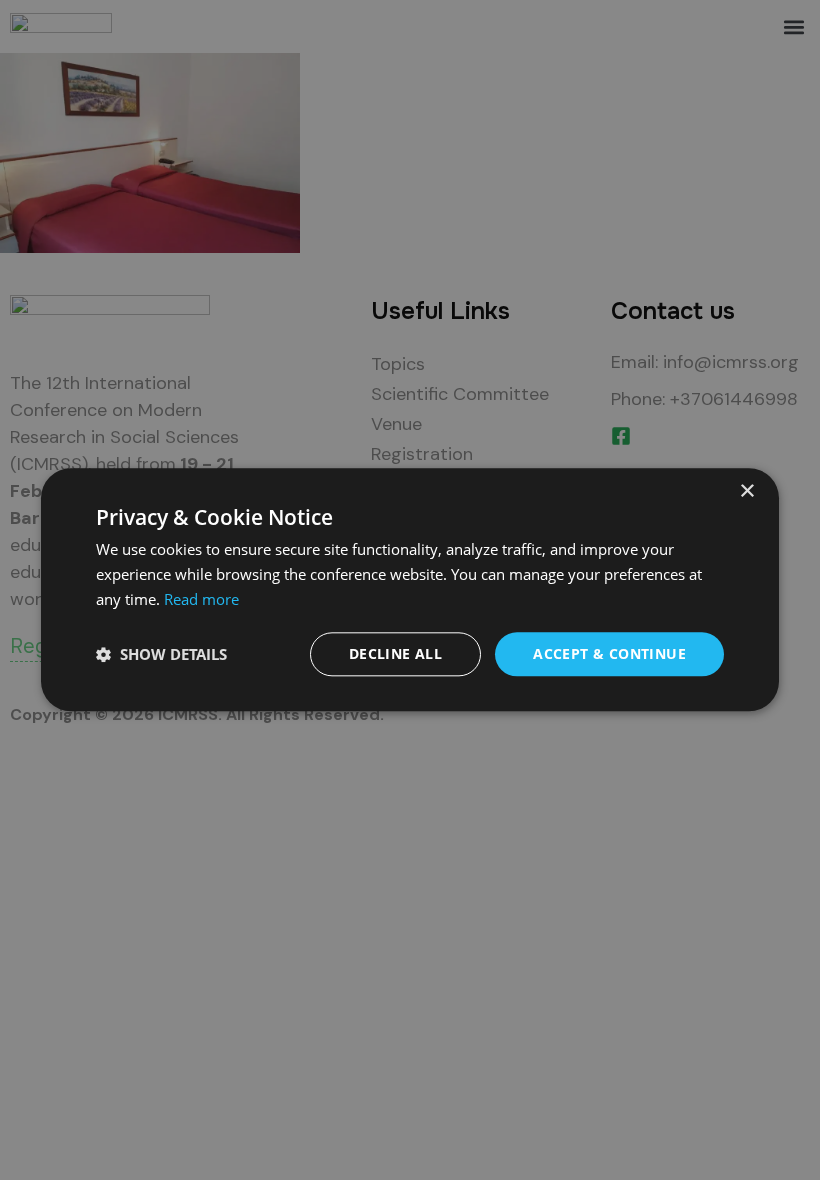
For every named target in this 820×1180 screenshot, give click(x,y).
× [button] (746, 491)
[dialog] (410, 589)
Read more (201, 599)
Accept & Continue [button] (609, 653)
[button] (161, 654)
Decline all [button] (395, 653)
